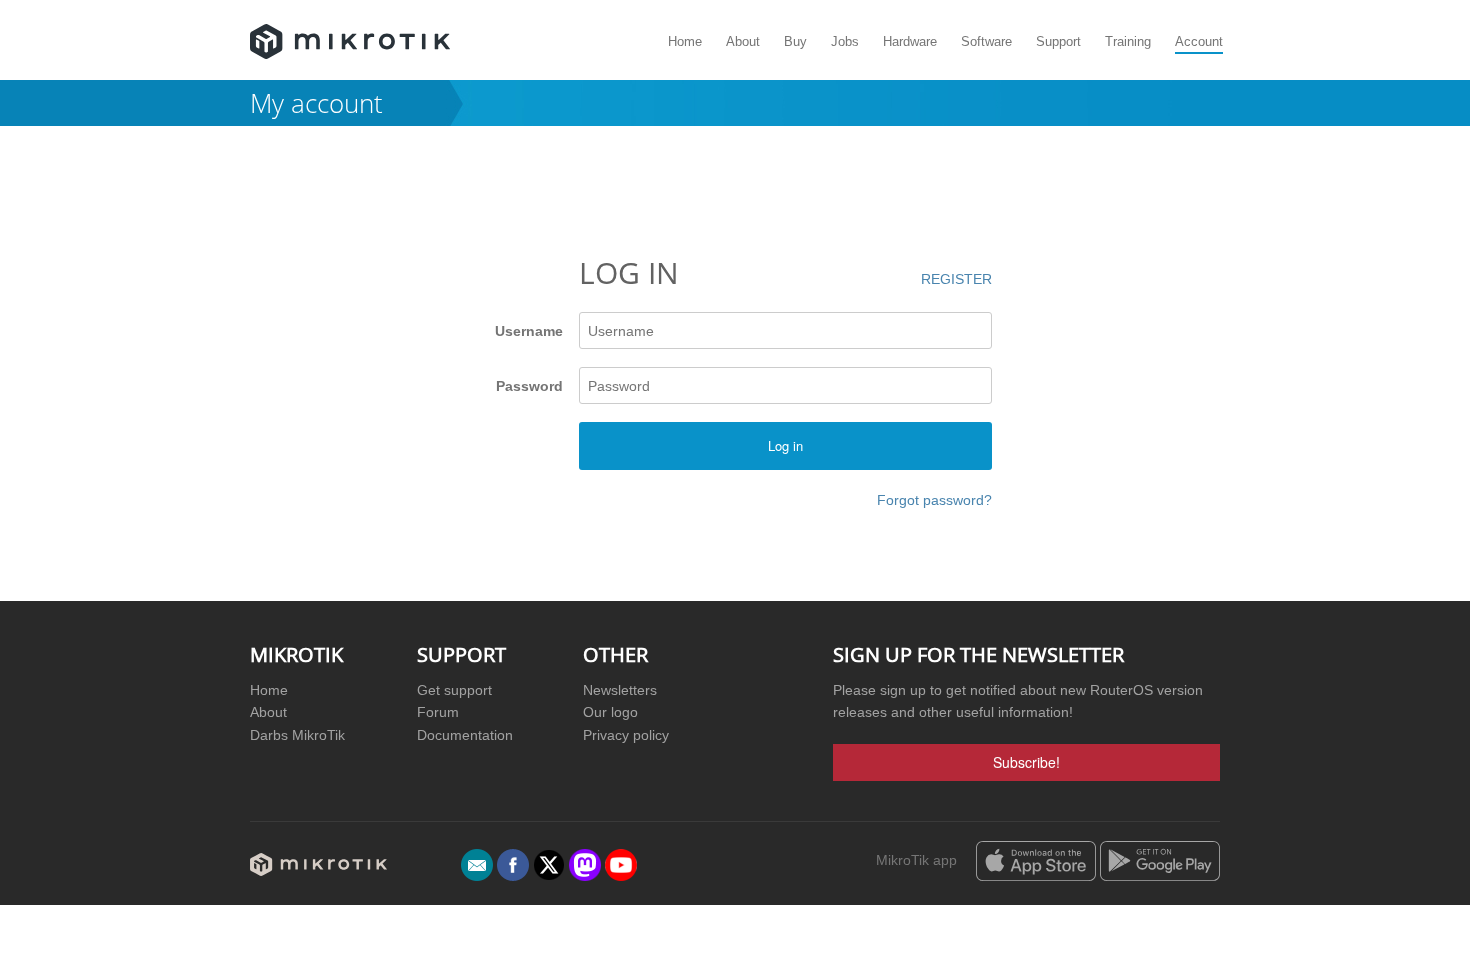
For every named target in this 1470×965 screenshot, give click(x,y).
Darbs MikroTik (297, 735)
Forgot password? (934, 500)
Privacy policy (626, 735)
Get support (454, 690)
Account (1199, 41)
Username (528, 331)
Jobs (845, 41)
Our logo (610, 712)
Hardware (910, 41)
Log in (785, 445)
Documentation (465, 735)
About (743, 41)
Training (1128, 41)
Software (986, 41)
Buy (795, 41)
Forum (438, 712)
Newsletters (620, 690)
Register (956, 279)
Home (685, 41)
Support (1058, 41)
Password (529, 386)
